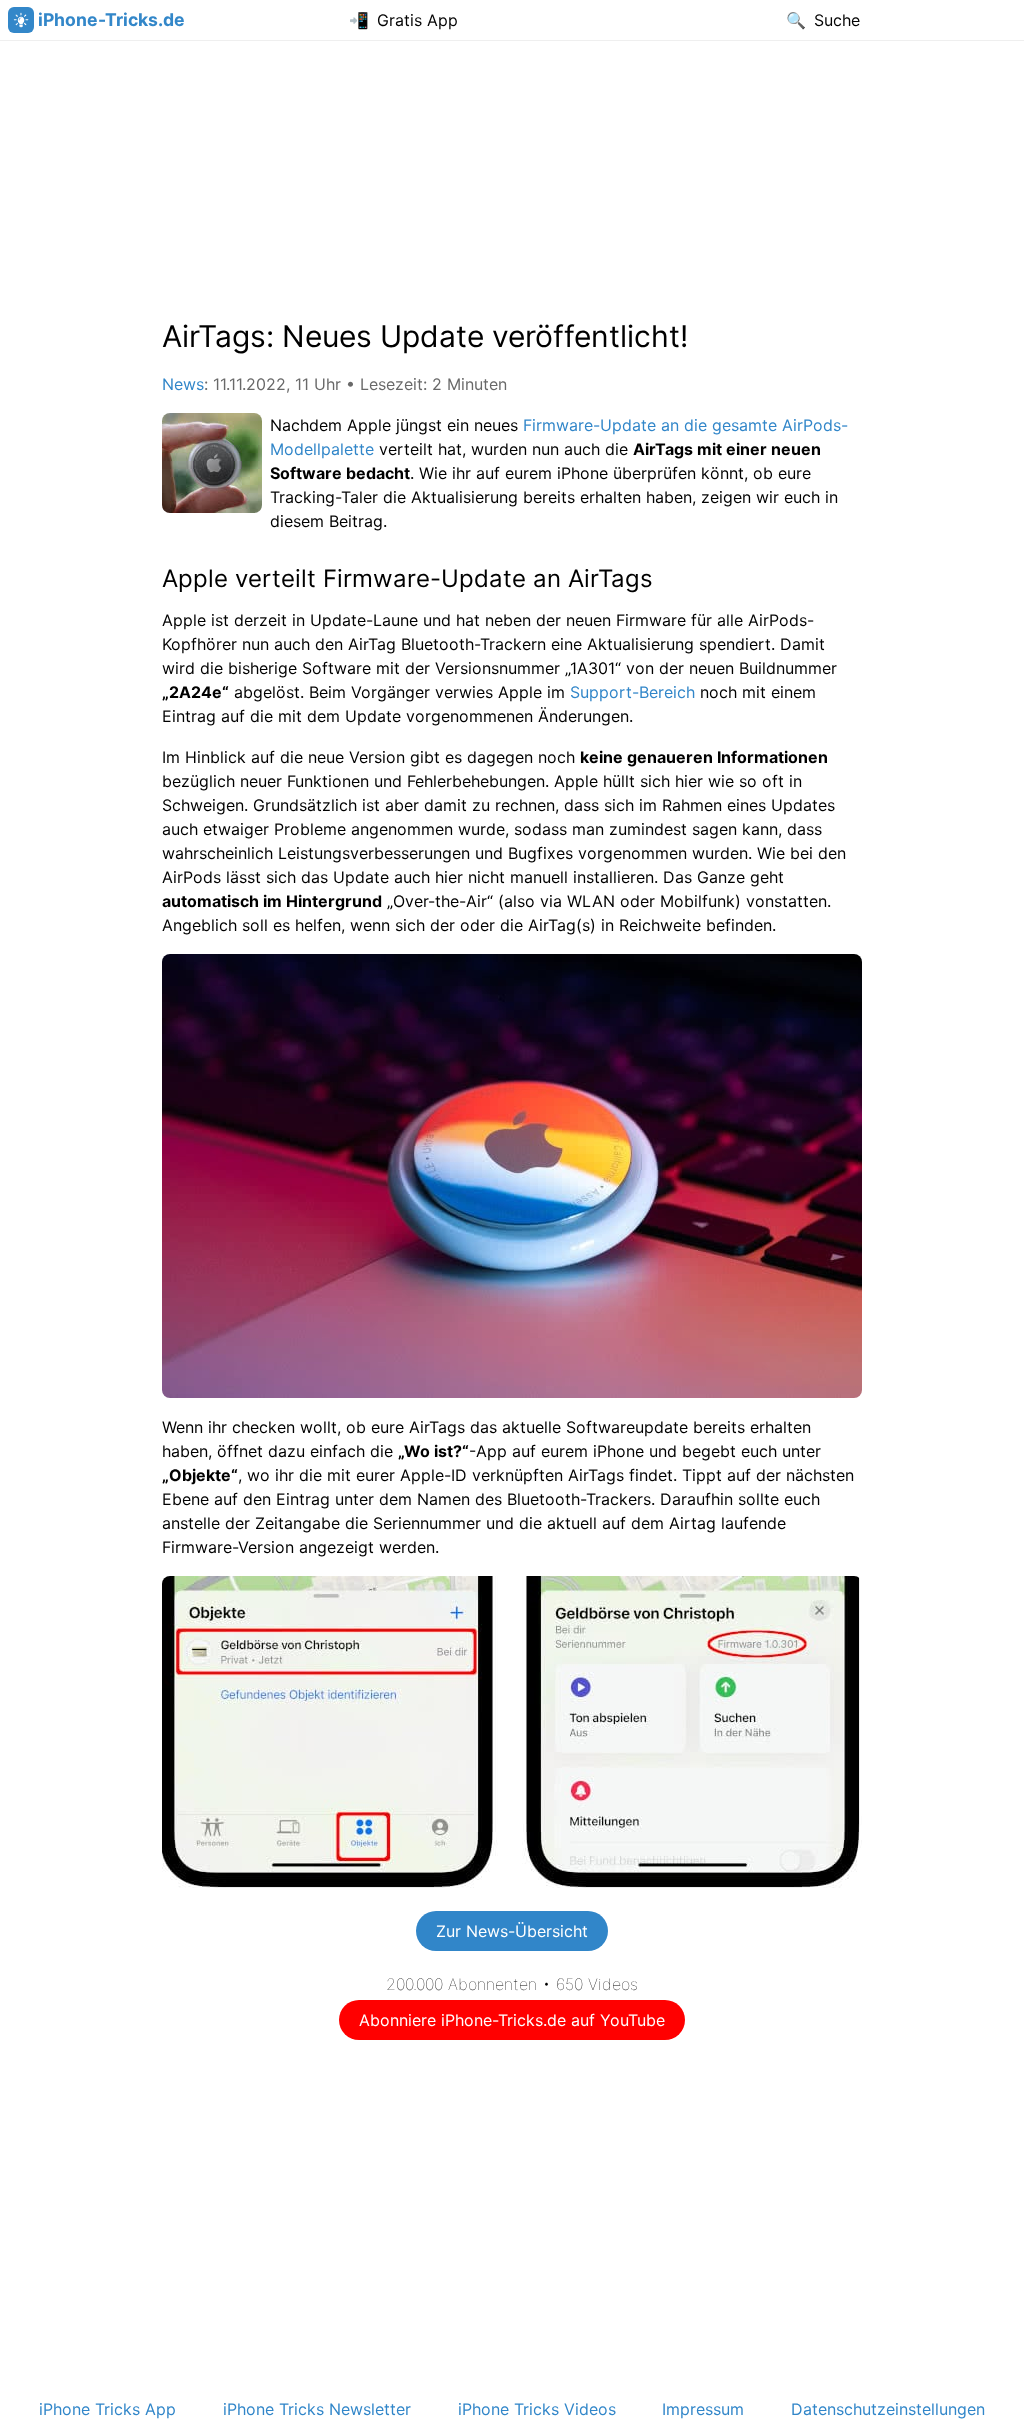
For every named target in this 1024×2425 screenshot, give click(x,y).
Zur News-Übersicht (512, 1931)
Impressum (703, 2409)
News (183, 384)
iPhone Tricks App (107, 2409)
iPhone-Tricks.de (111, 19)
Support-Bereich (632, 692)
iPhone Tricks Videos (537, 2409)
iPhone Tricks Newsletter (317, 2409)
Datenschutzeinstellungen (888, 2409)
